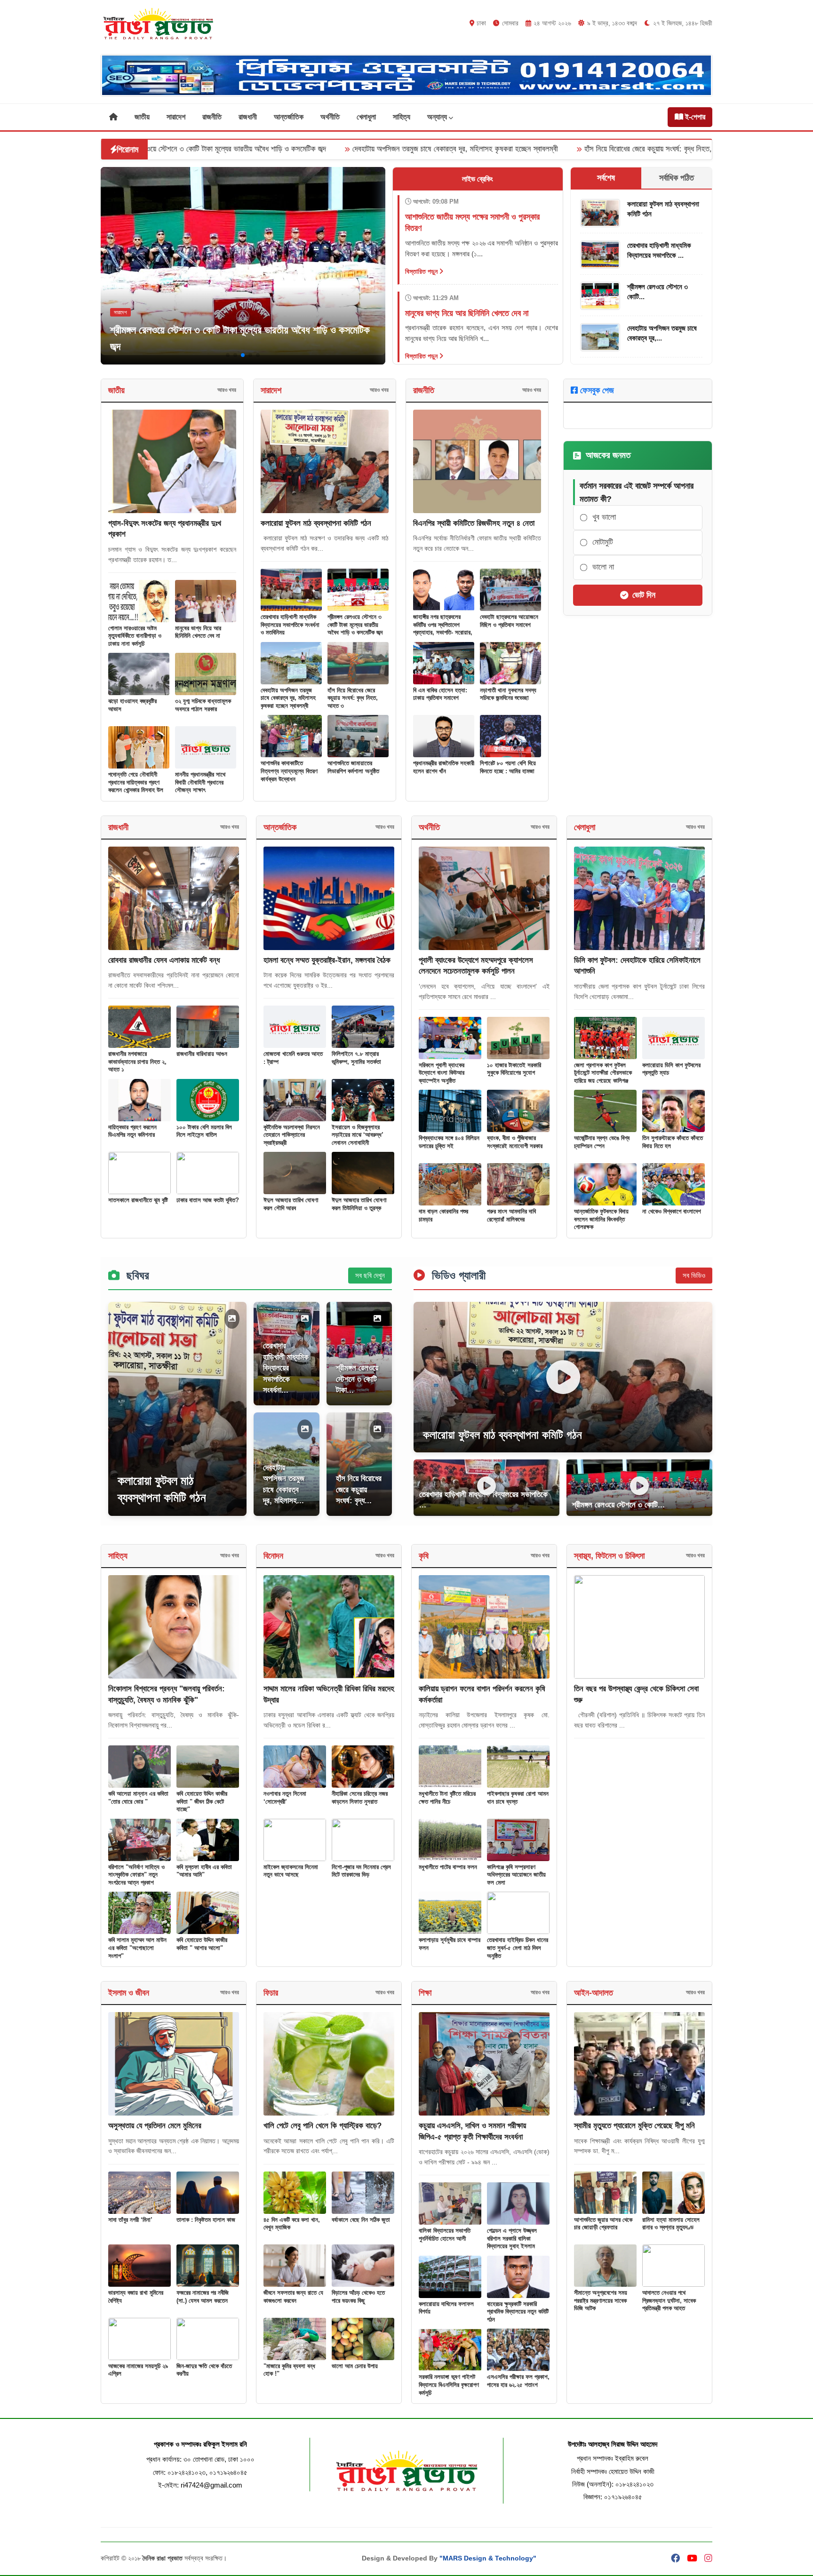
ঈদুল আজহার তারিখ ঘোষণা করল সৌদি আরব (291, 1204)
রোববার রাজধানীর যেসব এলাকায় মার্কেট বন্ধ (164, 960)
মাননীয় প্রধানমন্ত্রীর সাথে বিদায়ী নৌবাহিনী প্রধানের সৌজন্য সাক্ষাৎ (200, 782)
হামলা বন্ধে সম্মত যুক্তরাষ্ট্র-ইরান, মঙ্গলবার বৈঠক (327, 960)
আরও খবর (227, 390)
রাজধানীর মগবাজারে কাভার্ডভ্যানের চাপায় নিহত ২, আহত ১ (137, 1062)
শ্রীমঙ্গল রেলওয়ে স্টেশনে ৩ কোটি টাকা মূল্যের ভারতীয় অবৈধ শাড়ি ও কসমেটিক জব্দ (355, 625)
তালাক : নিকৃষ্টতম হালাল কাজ (206, 2220)
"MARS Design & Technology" (488, 2558)
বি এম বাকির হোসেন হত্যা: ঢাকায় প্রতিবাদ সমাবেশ (440, 694)
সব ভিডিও (694, 1275)
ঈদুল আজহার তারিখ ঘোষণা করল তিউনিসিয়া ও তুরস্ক (359, 1204)
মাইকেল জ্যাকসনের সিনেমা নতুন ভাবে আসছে (291, 1871)
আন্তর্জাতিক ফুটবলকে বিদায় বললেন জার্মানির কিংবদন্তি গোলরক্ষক (601, 1219)
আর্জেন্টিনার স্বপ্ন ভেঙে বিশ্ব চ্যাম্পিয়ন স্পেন (602, 1142)
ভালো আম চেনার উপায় (355, 2366)
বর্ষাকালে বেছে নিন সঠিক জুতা (361, 2220)
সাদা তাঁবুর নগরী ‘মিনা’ (130, 2220)
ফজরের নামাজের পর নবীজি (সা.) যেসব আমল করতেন (203, 2297)
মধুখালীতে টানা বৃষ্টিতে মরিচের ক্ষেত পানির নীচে (447, 1798)
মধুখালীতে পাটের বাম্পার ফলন (448, 1867)
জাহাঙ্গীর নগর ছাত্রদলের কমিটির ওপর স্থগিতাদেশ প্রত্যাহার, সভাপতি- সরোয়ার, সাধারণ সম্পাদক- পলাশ (443, 629)
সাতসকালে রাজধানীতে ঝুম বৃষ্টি (138, 1200)
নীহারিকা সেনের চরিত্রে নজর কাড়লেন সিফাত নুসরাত (360, 1798)
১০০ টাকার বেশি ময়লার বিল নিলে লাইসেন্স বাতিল (204, 1131)
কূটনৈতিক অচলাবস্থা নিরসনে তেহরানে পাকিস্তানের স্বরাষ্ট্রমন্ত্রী (292, 1135)
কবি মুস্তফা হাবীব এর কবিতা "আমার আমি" (204, 1871)
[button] (228, 355)
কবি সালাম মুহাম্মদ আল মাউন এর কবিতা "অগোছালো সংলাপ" (137, 1948)
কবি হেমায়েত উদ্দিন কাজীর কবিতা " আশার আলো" (202, 1944)
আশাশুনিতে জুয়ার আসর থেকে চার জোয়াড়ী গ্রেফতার (603, 2224)
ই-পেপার (694, 117)
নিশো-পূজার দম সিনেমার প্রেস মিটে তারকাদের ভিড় (361, 1871)
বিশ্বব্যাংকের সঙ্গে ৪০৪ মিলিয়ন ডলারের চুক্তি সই (449, 1142)
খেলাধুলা (366, 117)
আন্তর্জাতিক (289, 117)
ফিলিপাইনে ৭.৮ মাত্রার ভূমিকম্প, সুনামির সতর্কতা (356, 1058)
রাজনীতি (212, 117)
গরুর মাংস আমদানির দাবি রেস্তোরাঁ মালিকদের (511, 1215)
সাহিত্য (402, 117)
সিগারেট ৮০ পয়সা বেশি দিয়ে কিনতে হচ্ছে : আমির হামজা (508, 767)
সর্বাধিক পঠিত (677, 178)
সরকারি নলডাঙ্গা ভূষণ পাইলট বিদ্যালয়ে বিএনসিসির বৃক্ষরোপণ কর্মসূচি (449, 2385)
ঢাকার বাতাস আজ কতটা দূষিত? (208, 1200)
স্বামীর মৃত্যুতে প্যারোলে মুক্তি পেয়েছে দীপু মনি (634, 2126)
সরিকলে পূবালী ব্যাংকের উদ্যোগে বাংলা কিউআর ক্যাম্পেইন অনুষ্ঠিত (442, 1073)
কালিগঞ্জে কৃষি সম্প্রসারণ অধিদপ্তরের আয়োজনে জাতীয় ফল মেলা (516, 1875)
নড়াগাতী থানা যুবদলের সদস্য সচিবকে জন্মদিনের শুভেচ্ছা (508, 694)
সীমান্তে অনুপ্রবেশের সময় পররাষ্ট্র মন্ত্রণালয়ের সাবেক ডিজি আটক (601, 2300)
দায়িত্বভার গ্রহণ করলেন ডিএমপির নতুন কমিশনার (132, 1131)
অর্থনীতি (330, 117)
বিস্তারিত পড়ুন (422, 271)
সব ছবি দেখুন (370, 1275)
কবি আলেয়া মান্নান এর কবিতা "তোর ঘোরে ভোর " (138, 1798)
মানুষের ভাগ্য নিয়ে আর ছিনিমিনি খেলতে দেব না (198, 632)
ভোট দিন (644, 595)
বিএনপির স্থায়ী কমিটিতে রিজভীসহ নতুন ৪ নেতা (474, 523)
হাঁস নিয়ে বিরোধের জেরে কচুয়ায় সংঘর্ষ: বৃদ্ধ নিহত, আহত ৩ (470, 149)
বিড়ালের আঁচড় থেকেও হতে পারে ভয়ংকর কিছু (358, 2297)
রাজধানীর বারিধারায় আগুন (202, 1054)
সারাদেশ (176, 117)
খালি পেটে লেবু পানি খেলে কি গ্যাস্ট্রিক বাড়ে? (323, 2126)
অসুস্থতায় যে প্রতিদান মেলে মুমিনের (155, 2126)
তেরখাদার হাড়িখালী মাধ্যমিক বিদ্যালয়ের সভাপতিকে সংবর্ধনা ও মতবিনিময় (290, 625)
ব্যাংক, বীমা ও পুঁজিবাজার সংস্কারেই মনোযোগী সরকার (515, 1142)
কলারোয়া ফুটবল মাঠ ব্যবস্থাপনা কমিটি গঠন (316, 523)
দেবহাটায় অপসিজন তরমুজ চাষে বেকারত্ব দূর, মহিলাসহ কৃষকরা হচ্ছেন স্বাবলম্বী (265, 149)
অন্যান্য (438, 117)
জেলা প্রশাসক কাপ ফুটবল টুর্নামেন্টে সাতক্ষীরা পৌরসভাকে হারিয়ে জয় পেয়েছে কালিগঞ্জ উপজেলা (603, 1077)
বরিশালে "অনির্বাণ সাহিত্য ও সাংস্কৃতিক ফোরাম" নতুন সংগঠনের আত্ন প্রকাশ (136, 1875)
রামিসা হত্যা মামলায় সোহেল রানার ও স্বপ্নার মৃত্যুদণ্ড (671, 2224)
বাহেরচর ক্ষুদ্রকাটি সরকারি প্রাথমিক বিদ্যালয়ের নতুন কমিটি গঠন (518, 2312)
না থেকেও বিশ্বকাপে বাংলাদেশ (672, 1211)
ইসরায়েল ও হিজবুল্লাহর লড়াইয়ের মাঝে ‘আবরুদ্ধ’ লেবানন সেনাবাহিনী (358, 1135)
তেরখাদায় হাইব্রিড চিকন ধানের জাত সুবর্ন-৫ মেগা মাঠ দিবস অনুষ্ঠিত (518, 1948)
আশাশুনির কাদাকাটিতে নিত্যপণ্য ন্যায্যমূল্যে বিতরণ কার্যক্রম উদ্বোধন (660, 149)
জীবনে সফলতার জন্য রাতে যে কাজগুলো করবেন (293, 2297)
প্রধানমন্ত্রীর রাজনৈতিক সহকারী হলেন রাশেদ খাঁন (444, 767)
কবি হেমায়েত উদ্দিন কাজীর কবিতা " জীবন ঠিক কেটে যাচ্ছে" (202, 1801)
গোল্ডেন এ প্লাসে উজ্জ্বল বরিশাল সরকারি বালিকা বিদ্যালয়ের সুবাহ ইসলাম (512, 2238)
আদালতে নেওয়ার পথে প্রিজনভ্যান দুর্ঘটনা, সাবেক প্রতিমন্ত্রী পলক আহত (669, 2300)
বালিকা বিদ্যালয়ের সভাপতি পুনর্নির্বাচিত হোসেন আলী (445, 2235)
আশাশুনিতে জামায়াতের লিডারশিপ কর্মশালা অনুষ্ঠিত (353, 767)
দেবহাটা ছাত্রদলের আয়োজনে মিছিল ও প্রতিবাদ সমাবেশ (509, 621)
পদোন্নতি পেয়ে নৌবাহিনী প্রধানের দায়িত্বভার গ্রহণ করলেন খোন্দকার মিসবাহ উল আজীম (136, 786)
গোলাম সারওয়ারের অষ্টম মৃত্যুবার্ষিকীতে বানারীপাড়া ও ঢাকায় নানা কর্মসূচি (135, 636)
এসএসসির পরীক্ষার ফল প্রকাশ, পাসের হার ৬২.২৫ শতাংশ (518, 2381)
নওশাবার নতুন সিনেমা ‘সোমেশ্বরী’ (285, 1798)
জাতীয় (142, 117)
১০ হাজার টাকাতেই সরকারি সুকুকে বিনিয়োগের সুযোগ (514, 1069)
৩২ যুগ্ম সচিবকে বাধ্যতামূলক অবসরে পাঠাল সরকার (203, 705)
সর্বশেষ (606, 178)
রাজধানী (248, 117)
